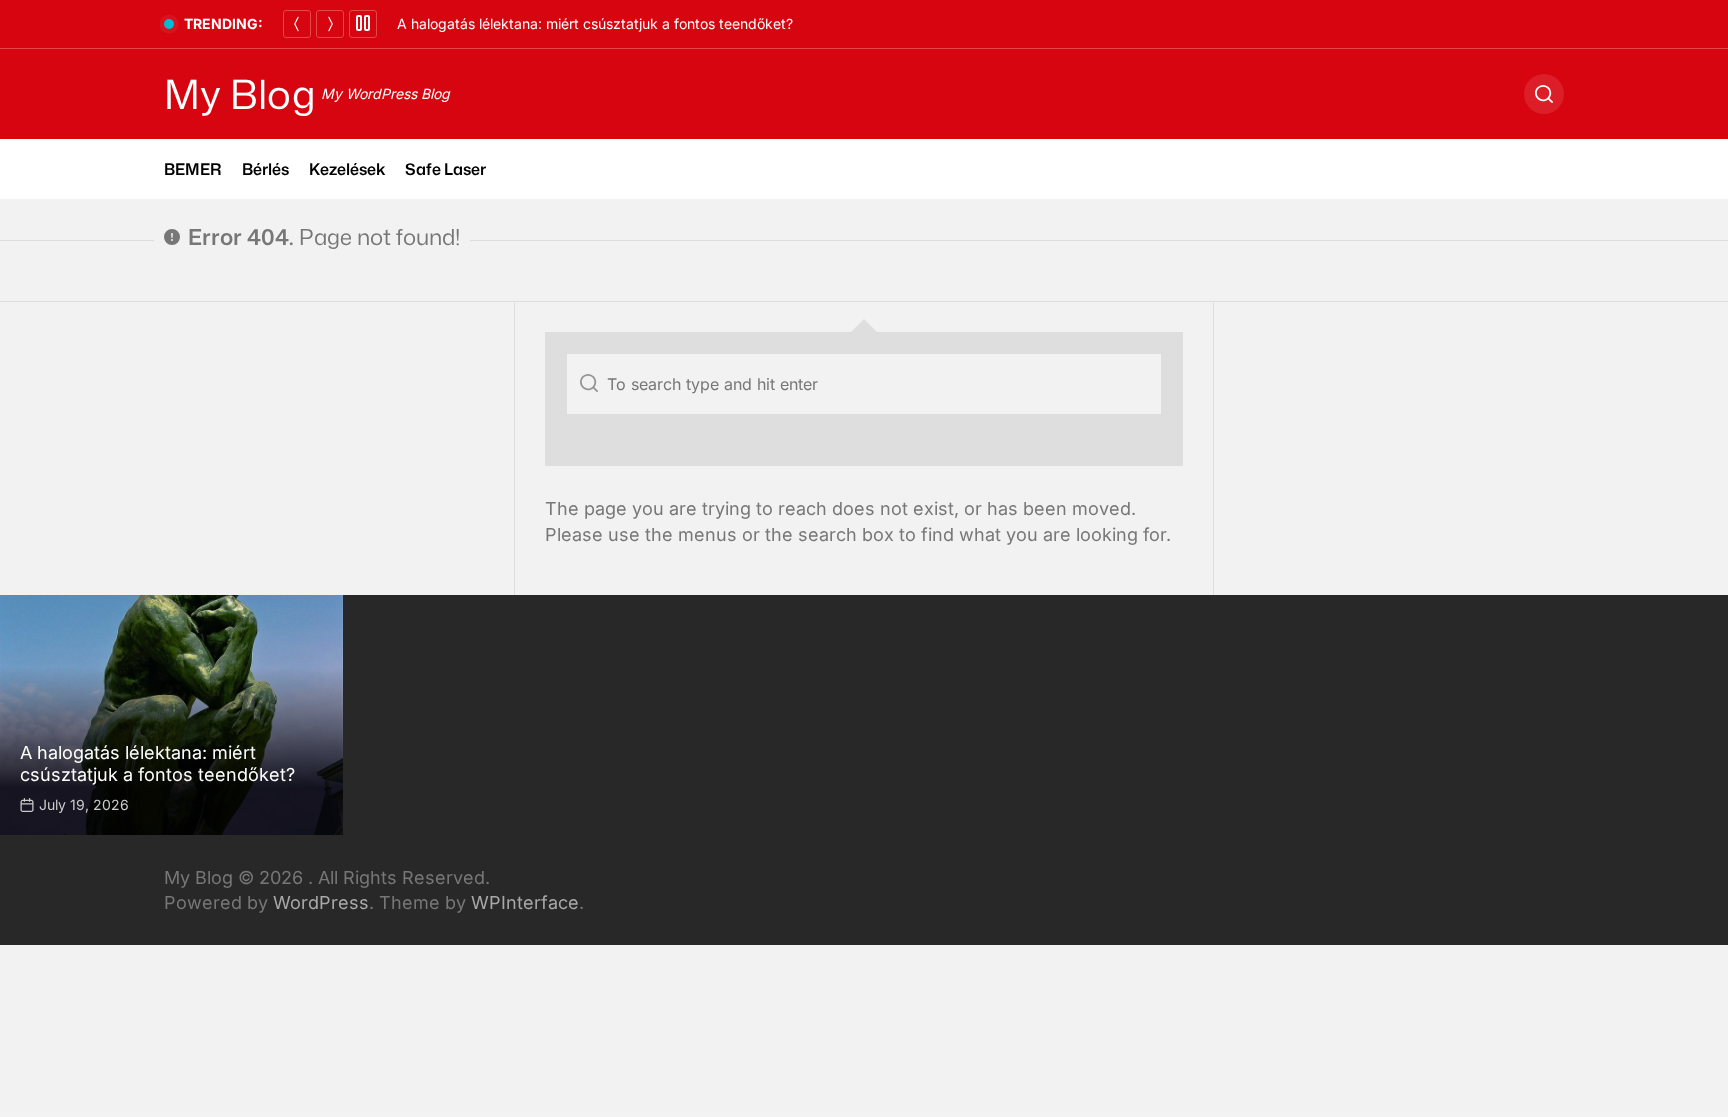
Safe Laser (445, 169)
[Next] (330, 24)
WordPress (321, 902)
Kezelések (347, 169)
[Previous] (297, 24)
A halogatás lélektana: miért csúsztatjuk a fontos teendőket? (595, 23)
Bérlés (265, 169)
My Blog (240, 94)
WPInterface (525, 902)
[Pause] (363, 24)
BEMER (193, 169)
